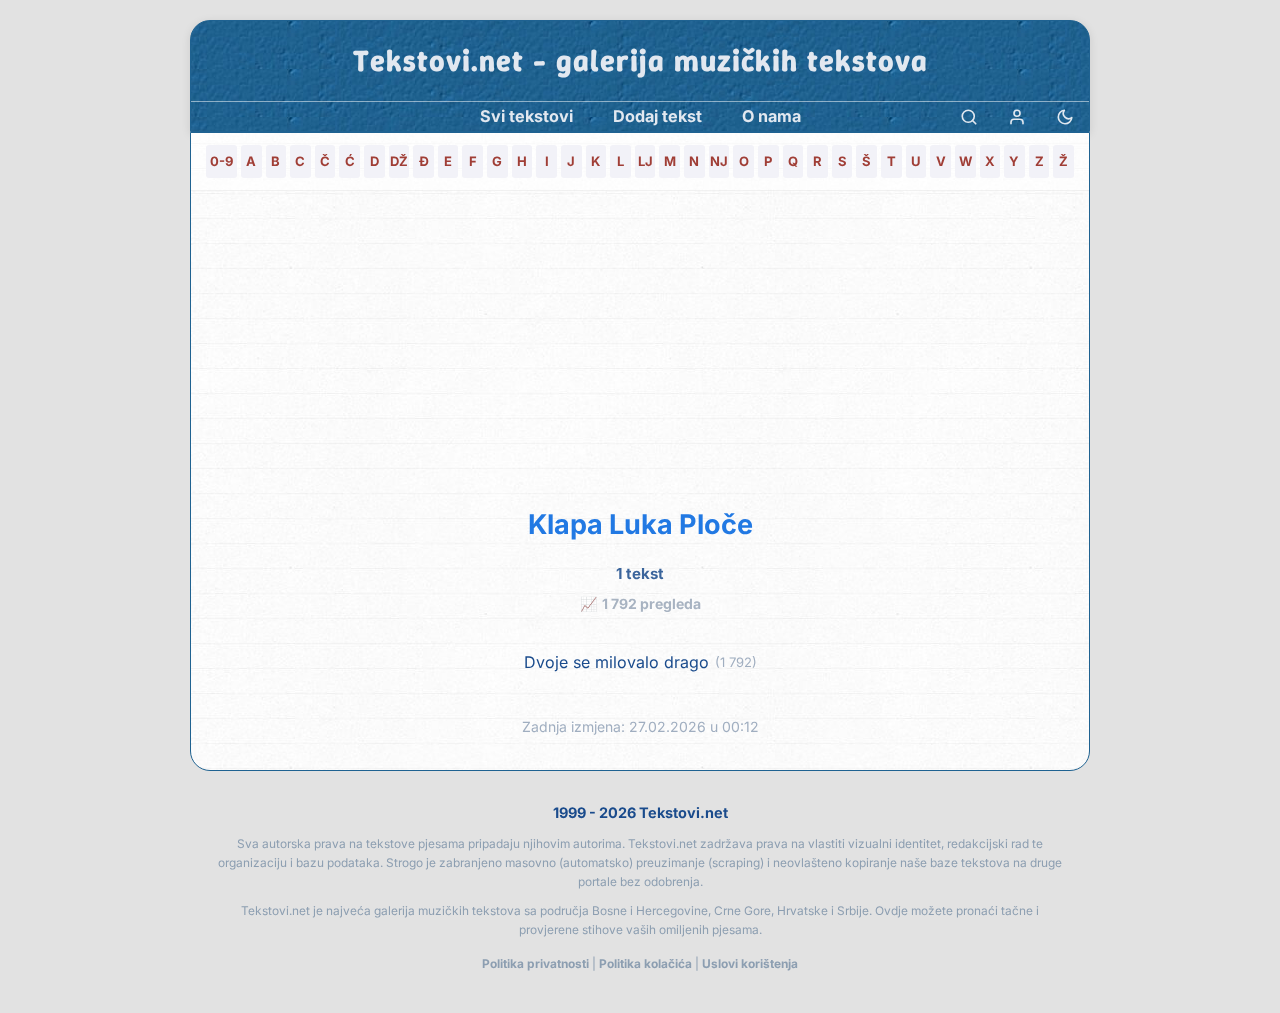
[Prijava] (1017, 116)
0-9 (221, 161)
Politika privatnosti (535, 963)
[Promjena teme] (1065, 116)
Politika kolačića (645, 963)
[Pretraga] (969, 116)
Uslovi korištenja (750, 963)
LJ (645, 161)
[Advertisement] (640, 346)
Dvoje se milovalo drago (616, 662)
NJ (719, 161)
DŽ (399, 161)
